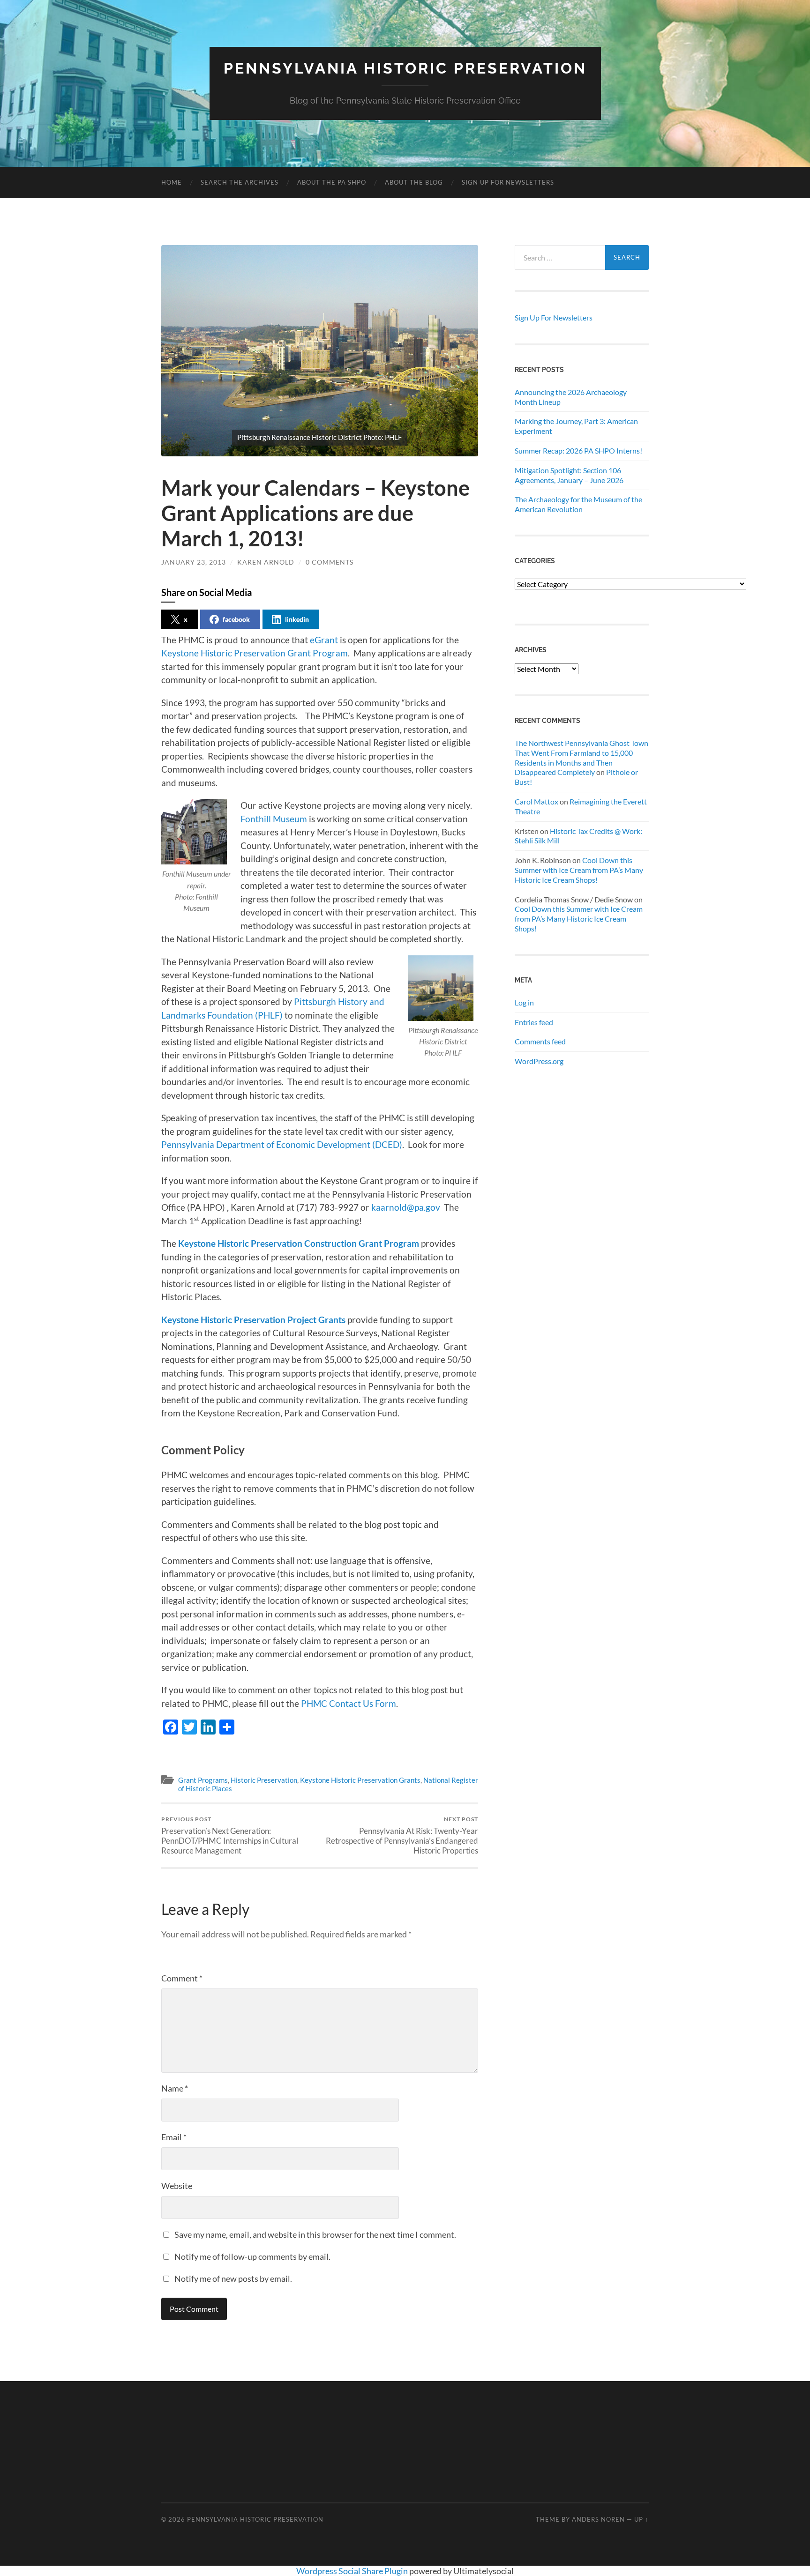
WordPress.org (539, 1061)
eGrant (324, 640)
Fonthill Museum (275, 819)
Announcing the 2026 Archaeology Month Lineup (571, 397)
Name (175, 2088)
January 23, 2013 (194, 562)
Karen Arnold (266, 562)
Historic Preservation (264, 1780)
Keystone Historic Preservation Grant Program (255, 653)
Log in (524, 1002)
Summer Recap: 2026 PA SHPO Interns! (578, 450)
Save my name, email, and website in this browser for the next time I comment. (315, 2234)
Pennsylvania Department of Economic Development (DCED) (282, 1144)
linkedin (297, 619)
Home (172, 182)
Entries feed (534, 1022)
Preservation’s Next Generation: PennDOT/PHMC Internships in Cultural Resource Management (230, 1835)
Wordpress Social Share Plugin (353, 2571)
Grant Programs (203, 1780)
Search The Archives (240, 182)
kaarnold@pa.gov (406, 1207)
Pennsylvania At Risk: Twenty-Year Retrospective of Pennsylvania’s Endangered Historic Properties (402, 1835)
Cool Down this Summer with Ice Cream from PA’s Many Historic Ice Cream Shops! (579, 870)
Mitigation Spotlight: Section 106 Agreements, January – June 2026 (569, 475)
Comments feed (540, 1041)
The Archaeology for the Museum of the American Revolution (578, 504)
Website (177, 2186)
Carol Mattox (536, 801)
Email (174, 2137)
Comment (182, 1978)
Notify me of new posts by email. (233, 2278)
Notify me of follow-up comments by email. (252, 2256)
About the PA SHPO (332, 182)
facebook (236, 619)
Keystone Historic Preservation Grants (360, 1780)
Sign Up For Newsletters (508, 182)
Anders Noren (598, 2519)
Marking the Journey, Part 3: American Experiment (576, 426)
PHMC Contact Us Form (349, 1703)
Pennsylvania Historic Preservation (405, 68)
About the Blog (414, 182)
